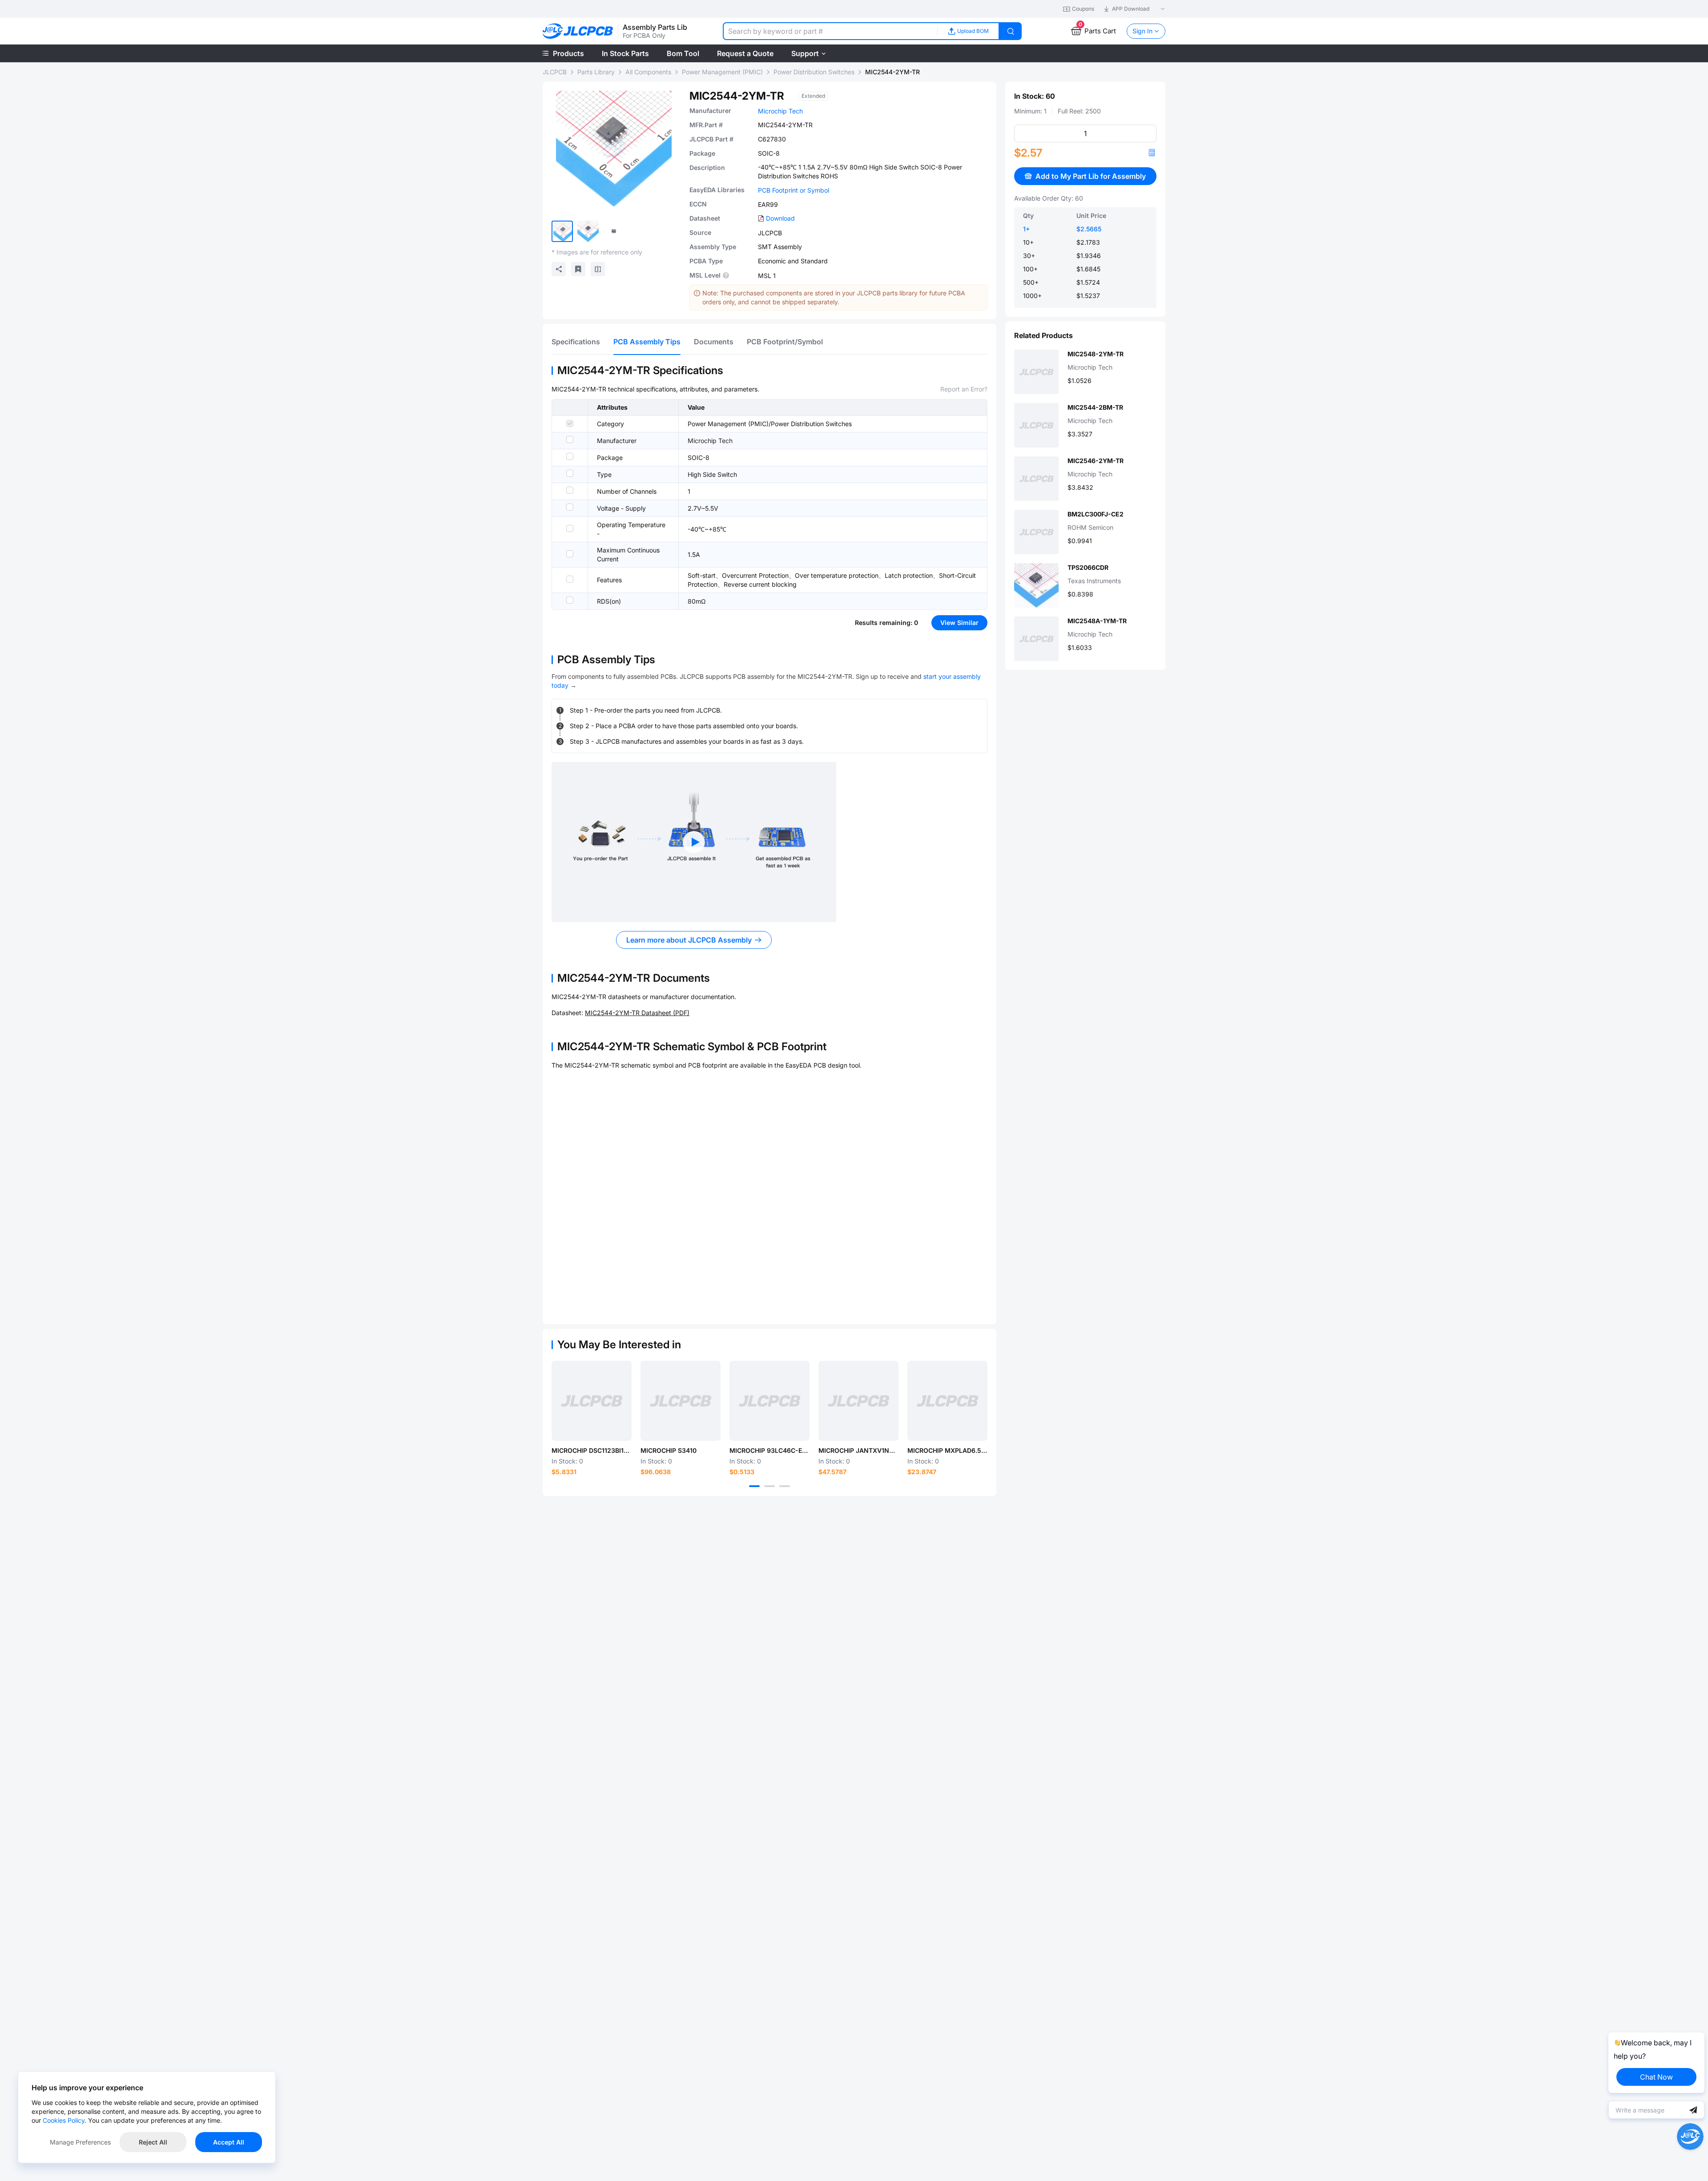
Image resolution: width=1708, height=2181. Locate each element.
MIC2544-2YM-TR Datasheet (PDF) (637, 1013)
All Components (648, 72)
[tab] (576, 342)
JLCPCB (555, 72)
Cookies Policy (64, 2120)
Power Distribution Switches (814, 72)
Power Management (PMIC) (722, 72)
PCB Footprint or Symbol (794, 190)
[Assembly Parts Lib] (578, 31)
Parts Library (596, 72)
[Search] (1011, 31)
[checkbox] (570, 423)
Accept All (229, 2142)
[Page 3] (785, 1486)
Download (780, 218)
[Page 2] (769, 1486)
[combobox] (830, 31)
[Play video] (694, 842)
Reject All (153, 2142)
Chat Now (1656, 2077)
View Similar (959, 623)
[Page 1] (754, 1486)
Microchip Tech (780, 111)
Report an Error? (964, 389)
